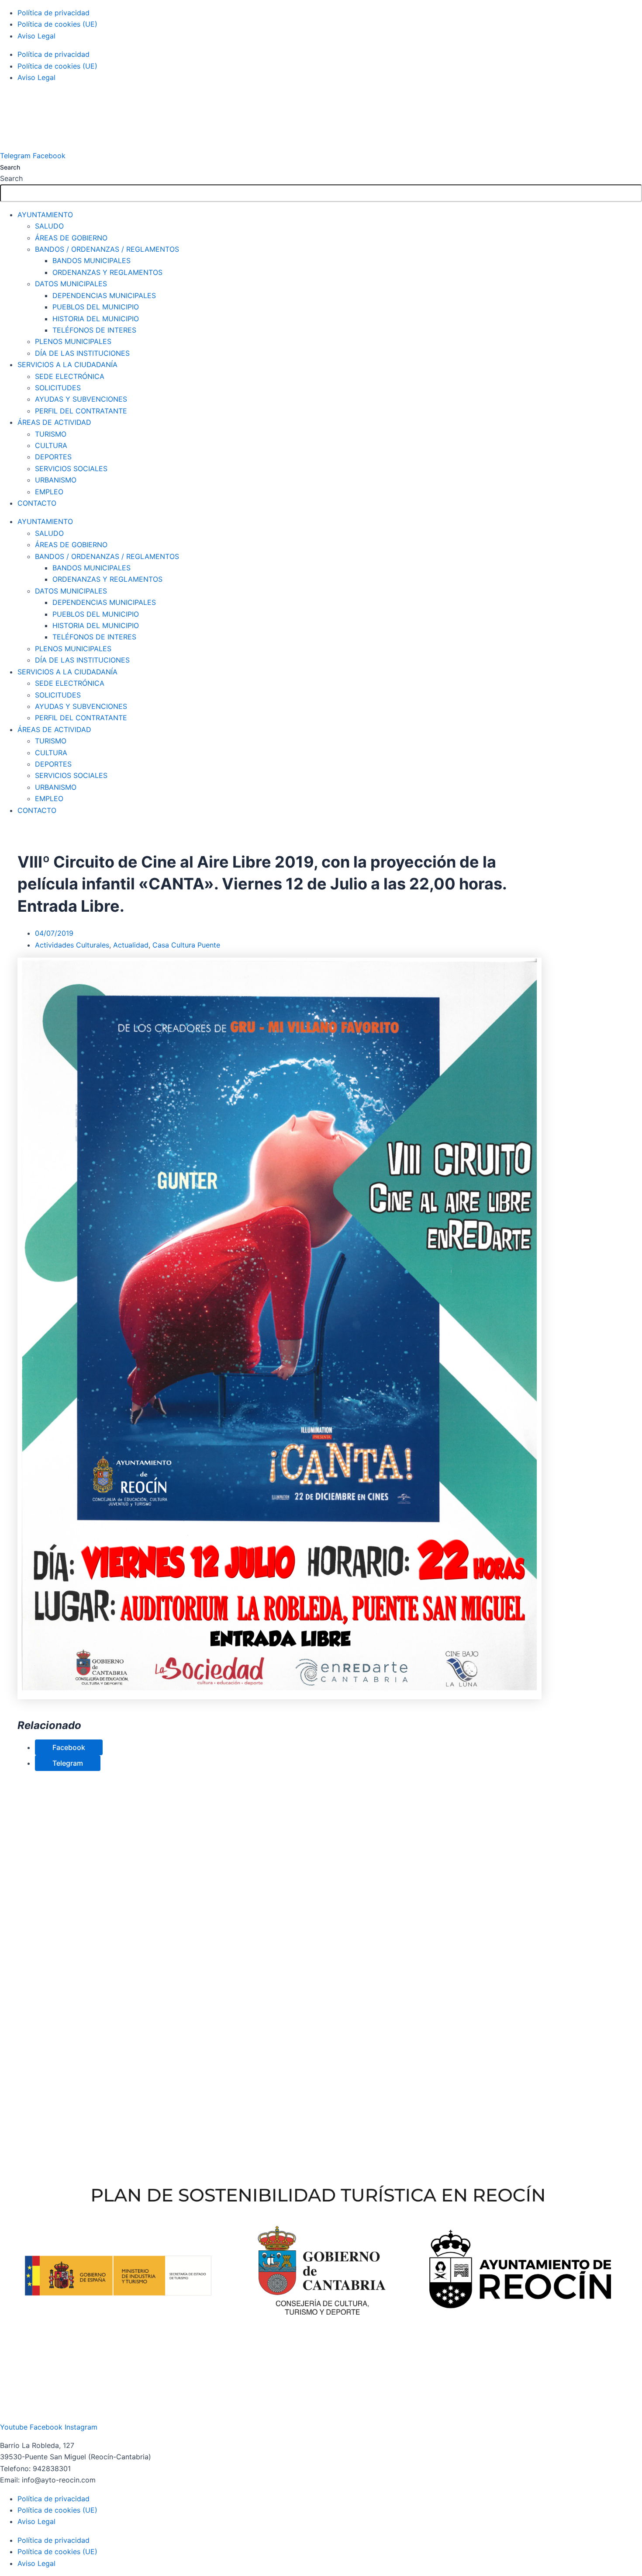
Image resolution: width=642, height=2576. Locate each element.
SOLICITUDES (58, 388)
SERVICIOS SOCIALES (71, 469)
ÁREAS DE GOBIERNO (71, 238)
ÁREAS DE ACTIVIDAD (54, 422)
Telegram (68, 1763)
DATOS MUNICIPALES (71, 284)
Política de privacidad (53, 13)
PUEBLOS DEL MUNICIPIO (96, 307)
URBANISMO (56, 480)
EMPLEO (49, 492)
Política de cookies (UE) (57, 24)
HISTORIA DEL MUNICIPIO (96, 319)
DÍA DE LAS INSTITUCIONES (82, 353)
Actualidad (131, 945)
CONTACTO (37, 503)
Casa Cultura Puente (186, 945)
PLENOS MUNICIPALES (73, 341)
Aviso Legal (36, 36)
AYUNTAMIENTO (45, 215)
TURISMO (51, 434)
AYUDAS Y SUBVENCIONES (81, 399)
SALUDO (49, 226)
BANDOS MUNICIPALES (91, 260)
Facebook (69, 1747)
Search (10, 167)
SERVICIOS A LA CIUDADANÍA (67, 365)
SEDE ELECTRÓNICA (70, 376)
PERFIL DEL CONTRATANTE (81, 411)
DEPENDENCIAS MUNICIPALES (104, 295)
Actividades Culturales (72, 945)
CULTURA (51, 445)
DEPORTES (53, 457)
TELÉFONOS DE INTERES (94, 330)
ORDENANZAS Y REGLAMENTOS (107, 272)
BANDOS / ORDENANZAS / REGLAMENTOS (107, 249)
